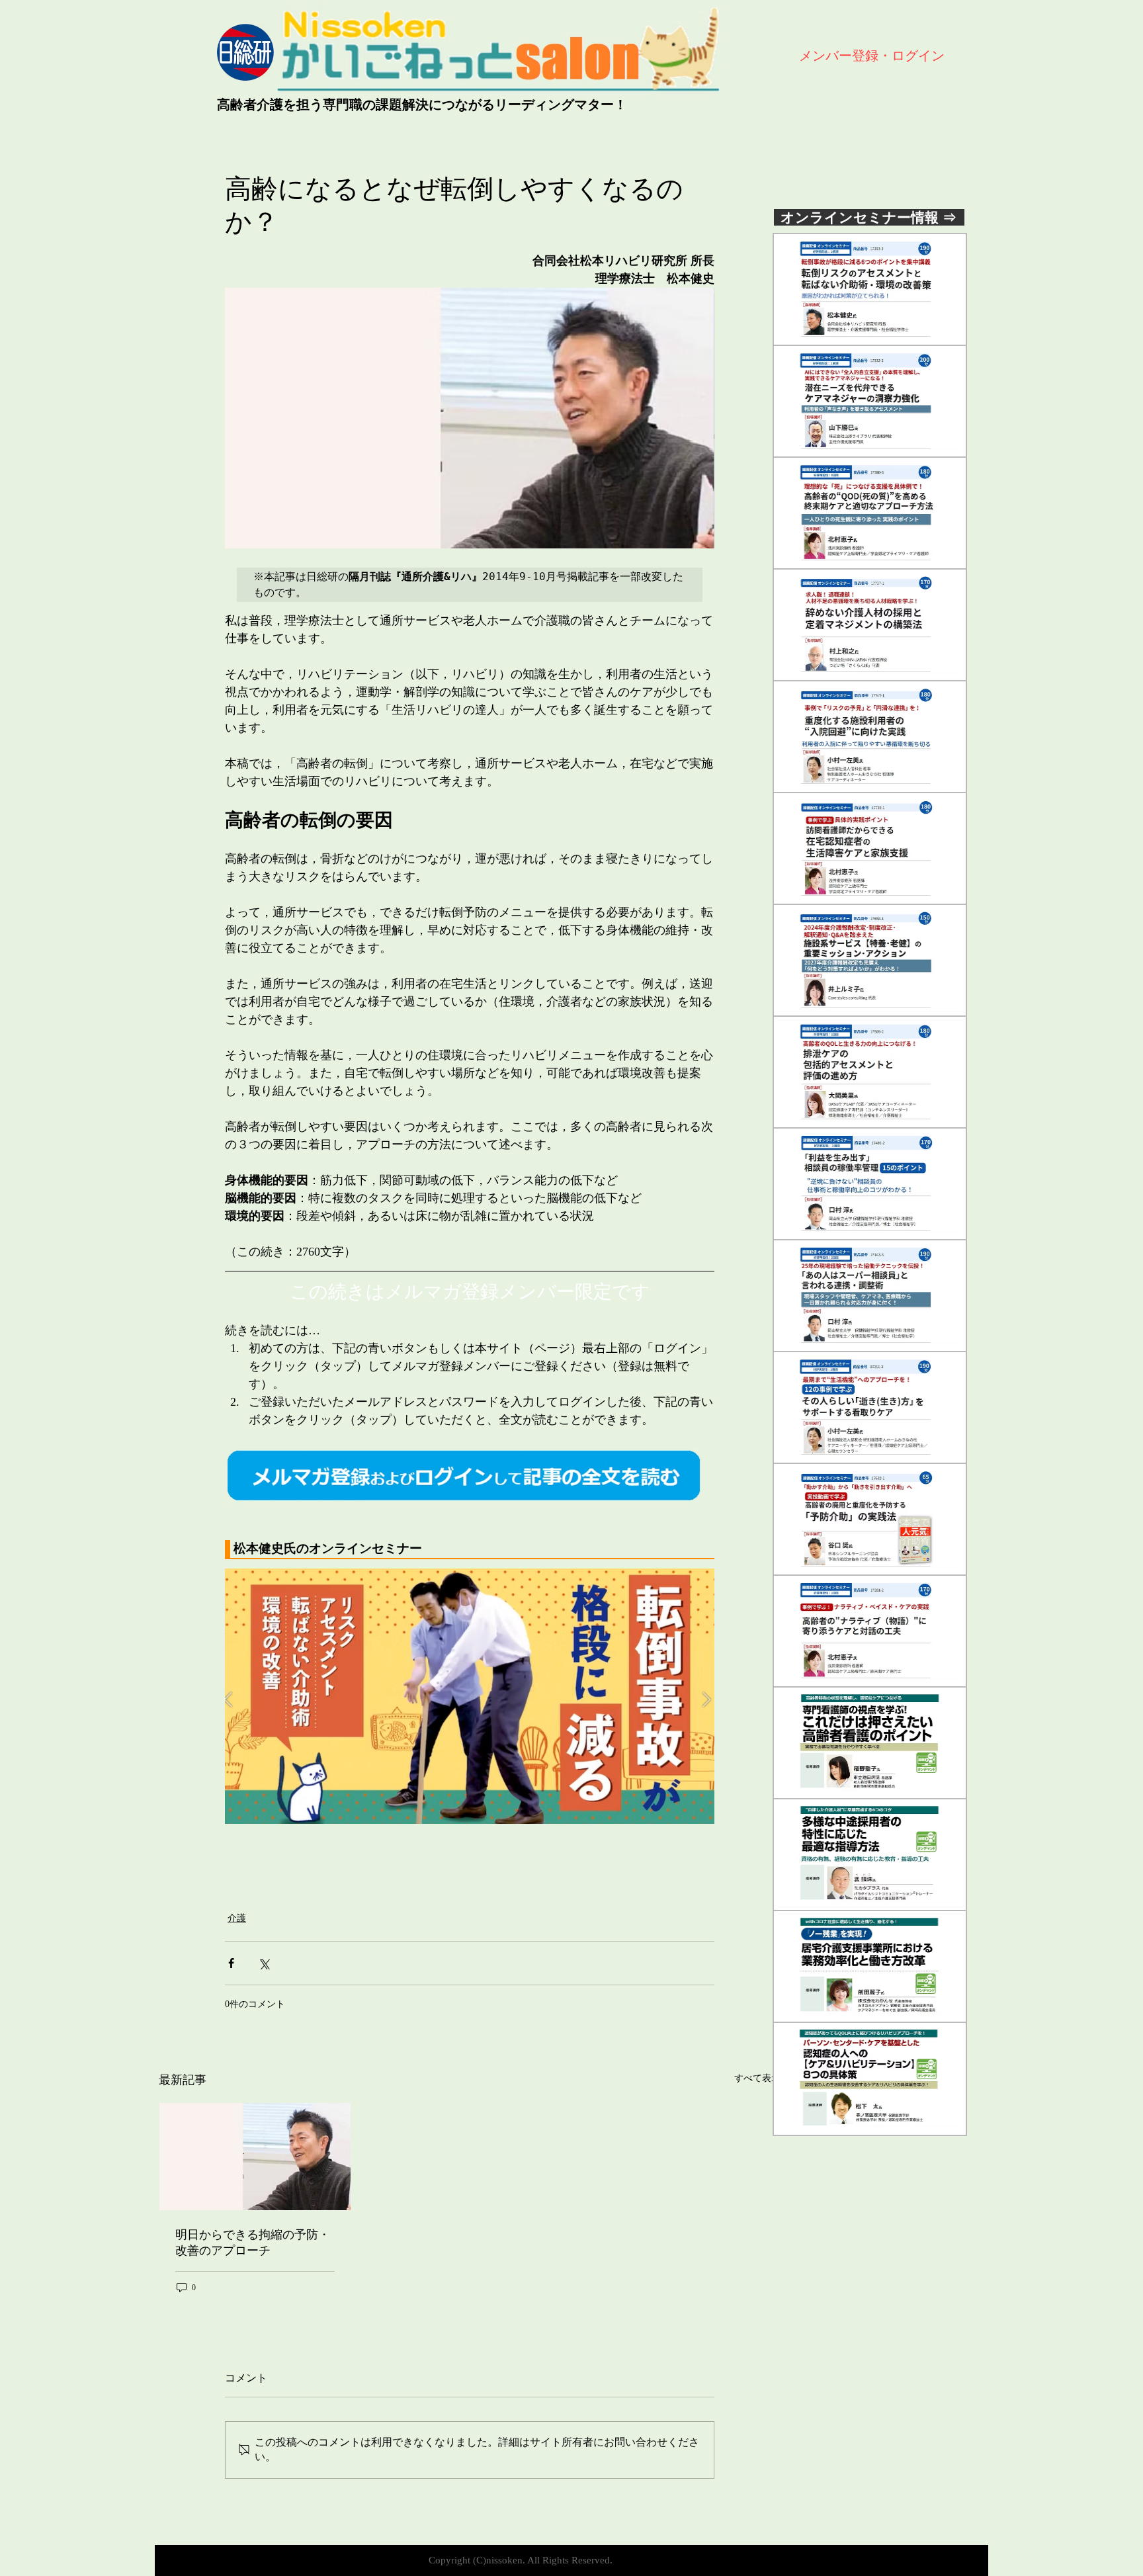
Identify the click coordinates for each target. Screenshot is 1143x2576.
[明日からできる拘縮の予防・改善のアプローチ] (255, 2157)
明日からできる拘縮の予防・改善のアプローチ (253, 2243)
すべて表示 (757, 2078)
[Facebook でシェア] (231, 1963)
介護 (237, 1918)
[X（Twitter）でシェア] (264, 1963)
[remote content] (470, 1550)
